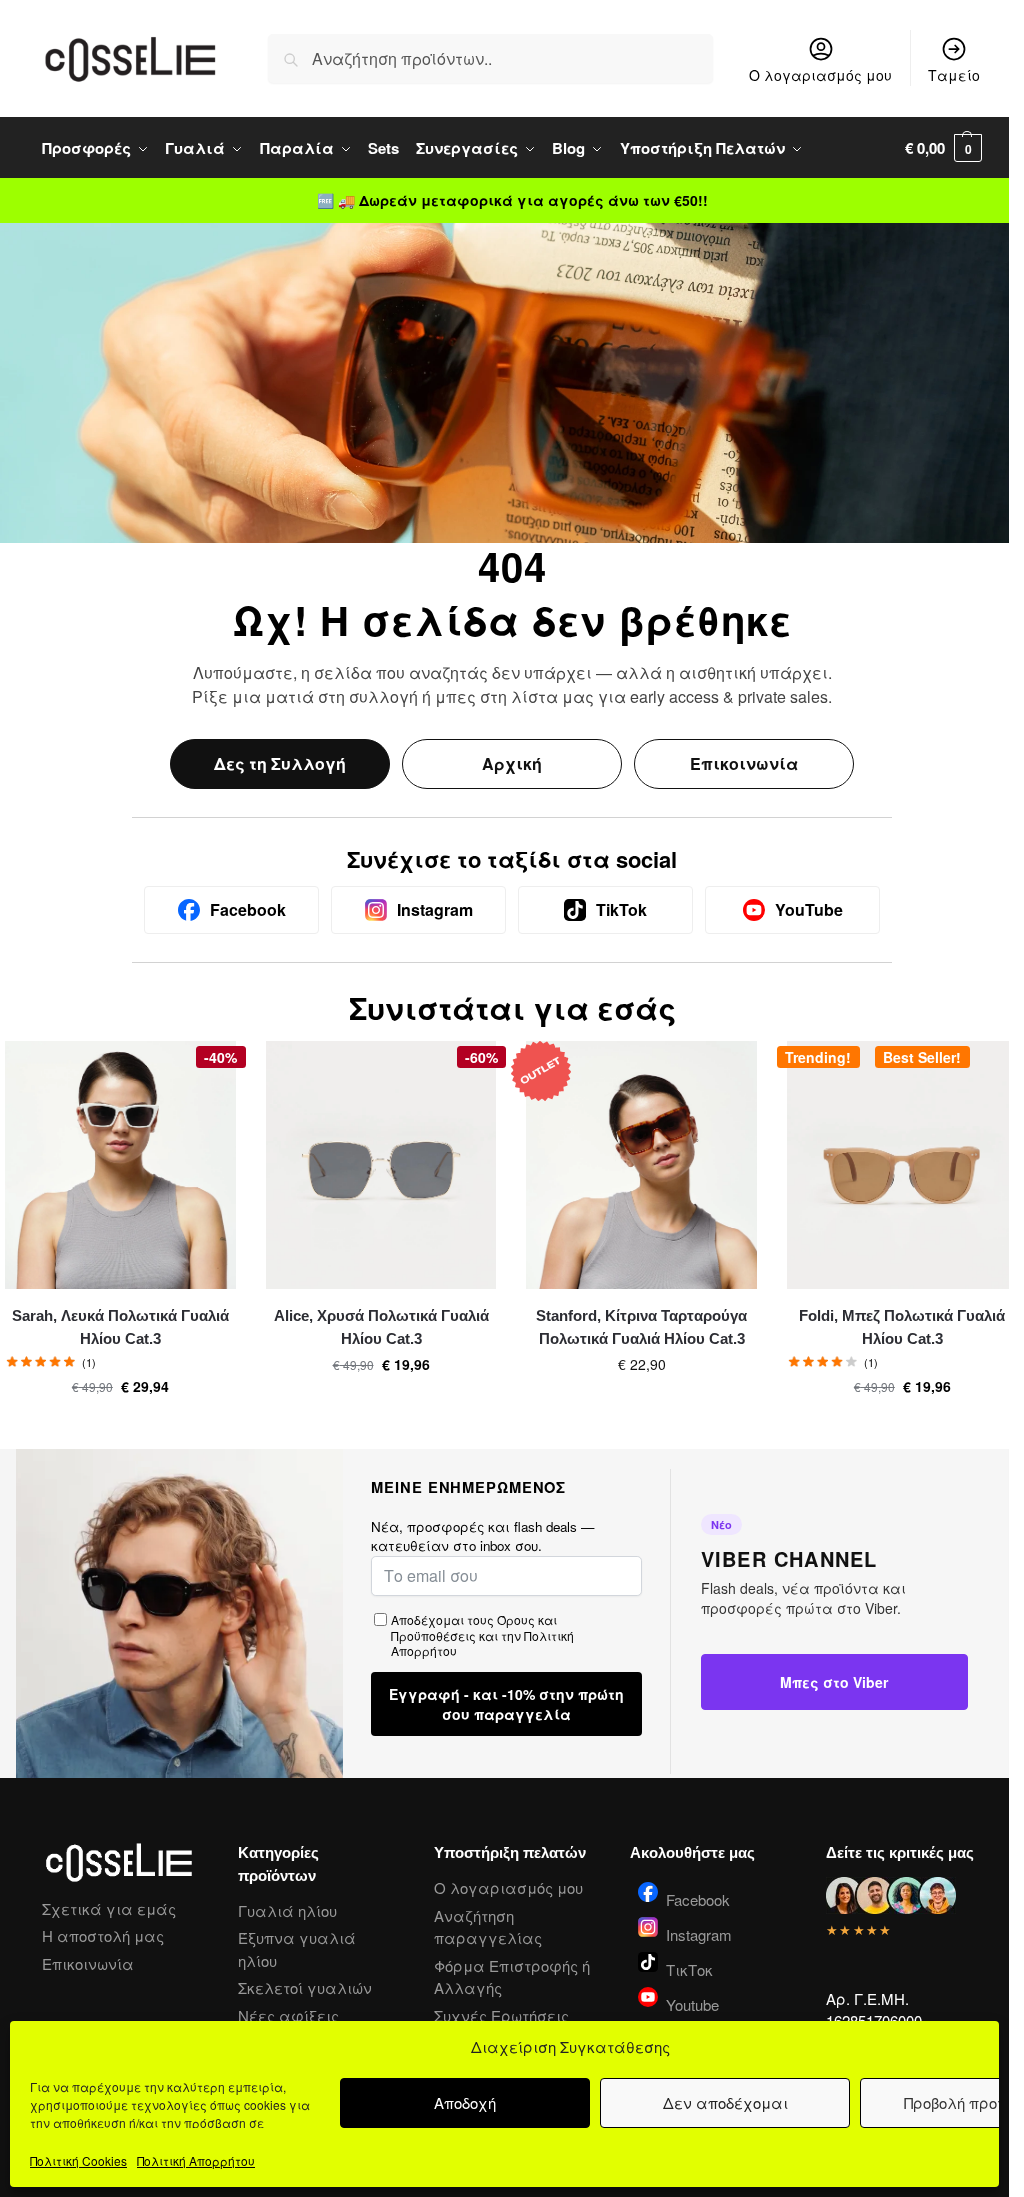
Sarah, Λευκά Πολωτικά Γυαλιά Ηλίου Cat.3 (120, 1327)
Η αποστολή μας (103, 1935)
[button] (943, 148)
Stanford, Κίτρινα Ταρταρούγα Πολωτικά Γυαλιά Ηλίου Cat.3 (641, 1327)
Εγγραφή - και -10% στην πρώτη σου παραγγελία (506, 1704)
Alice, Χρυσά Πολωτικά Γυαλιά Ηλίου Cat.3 (381, 1327)
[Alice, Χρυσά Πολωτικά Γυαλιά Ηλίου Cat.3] (381, 1165)
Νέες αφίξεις (288, 2015)
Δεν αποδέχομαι (725, 2102)
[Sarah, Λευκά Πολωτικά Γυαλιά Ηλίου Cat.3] (120, 1165)
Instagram (699, 1933)
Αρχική (512, 763)
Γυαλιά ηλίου (287, 1910)
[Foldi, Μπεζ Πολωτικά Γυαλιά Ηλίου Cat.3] (902, 1165)
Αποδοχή (465, 2102)
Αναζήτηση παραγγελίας (488, 1927)
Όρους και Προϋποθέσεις (474, 1627)
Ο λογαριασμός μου (820, 75)
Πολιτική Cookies (78, 2160)
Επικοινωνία (744, 763)
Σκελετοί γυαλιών (305, 1987)
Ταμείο (954, 75)
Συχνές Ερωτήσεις (501, 2015)
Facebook (698, 1898)
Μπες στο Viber (834, 1682)
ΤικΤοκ (689, 1968)
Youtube (692, 2003)
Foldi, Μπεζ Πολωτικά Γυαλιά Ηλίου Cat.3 (902, 1327)
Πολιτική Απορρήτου (196, 2160)
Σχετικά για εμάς (109, 1908)
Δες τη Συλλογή (280, 763)
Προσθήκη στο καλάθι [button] (120, 1429)
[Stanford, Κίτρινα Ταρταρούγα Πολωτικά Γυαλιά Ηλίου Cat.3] (641, 1165)
